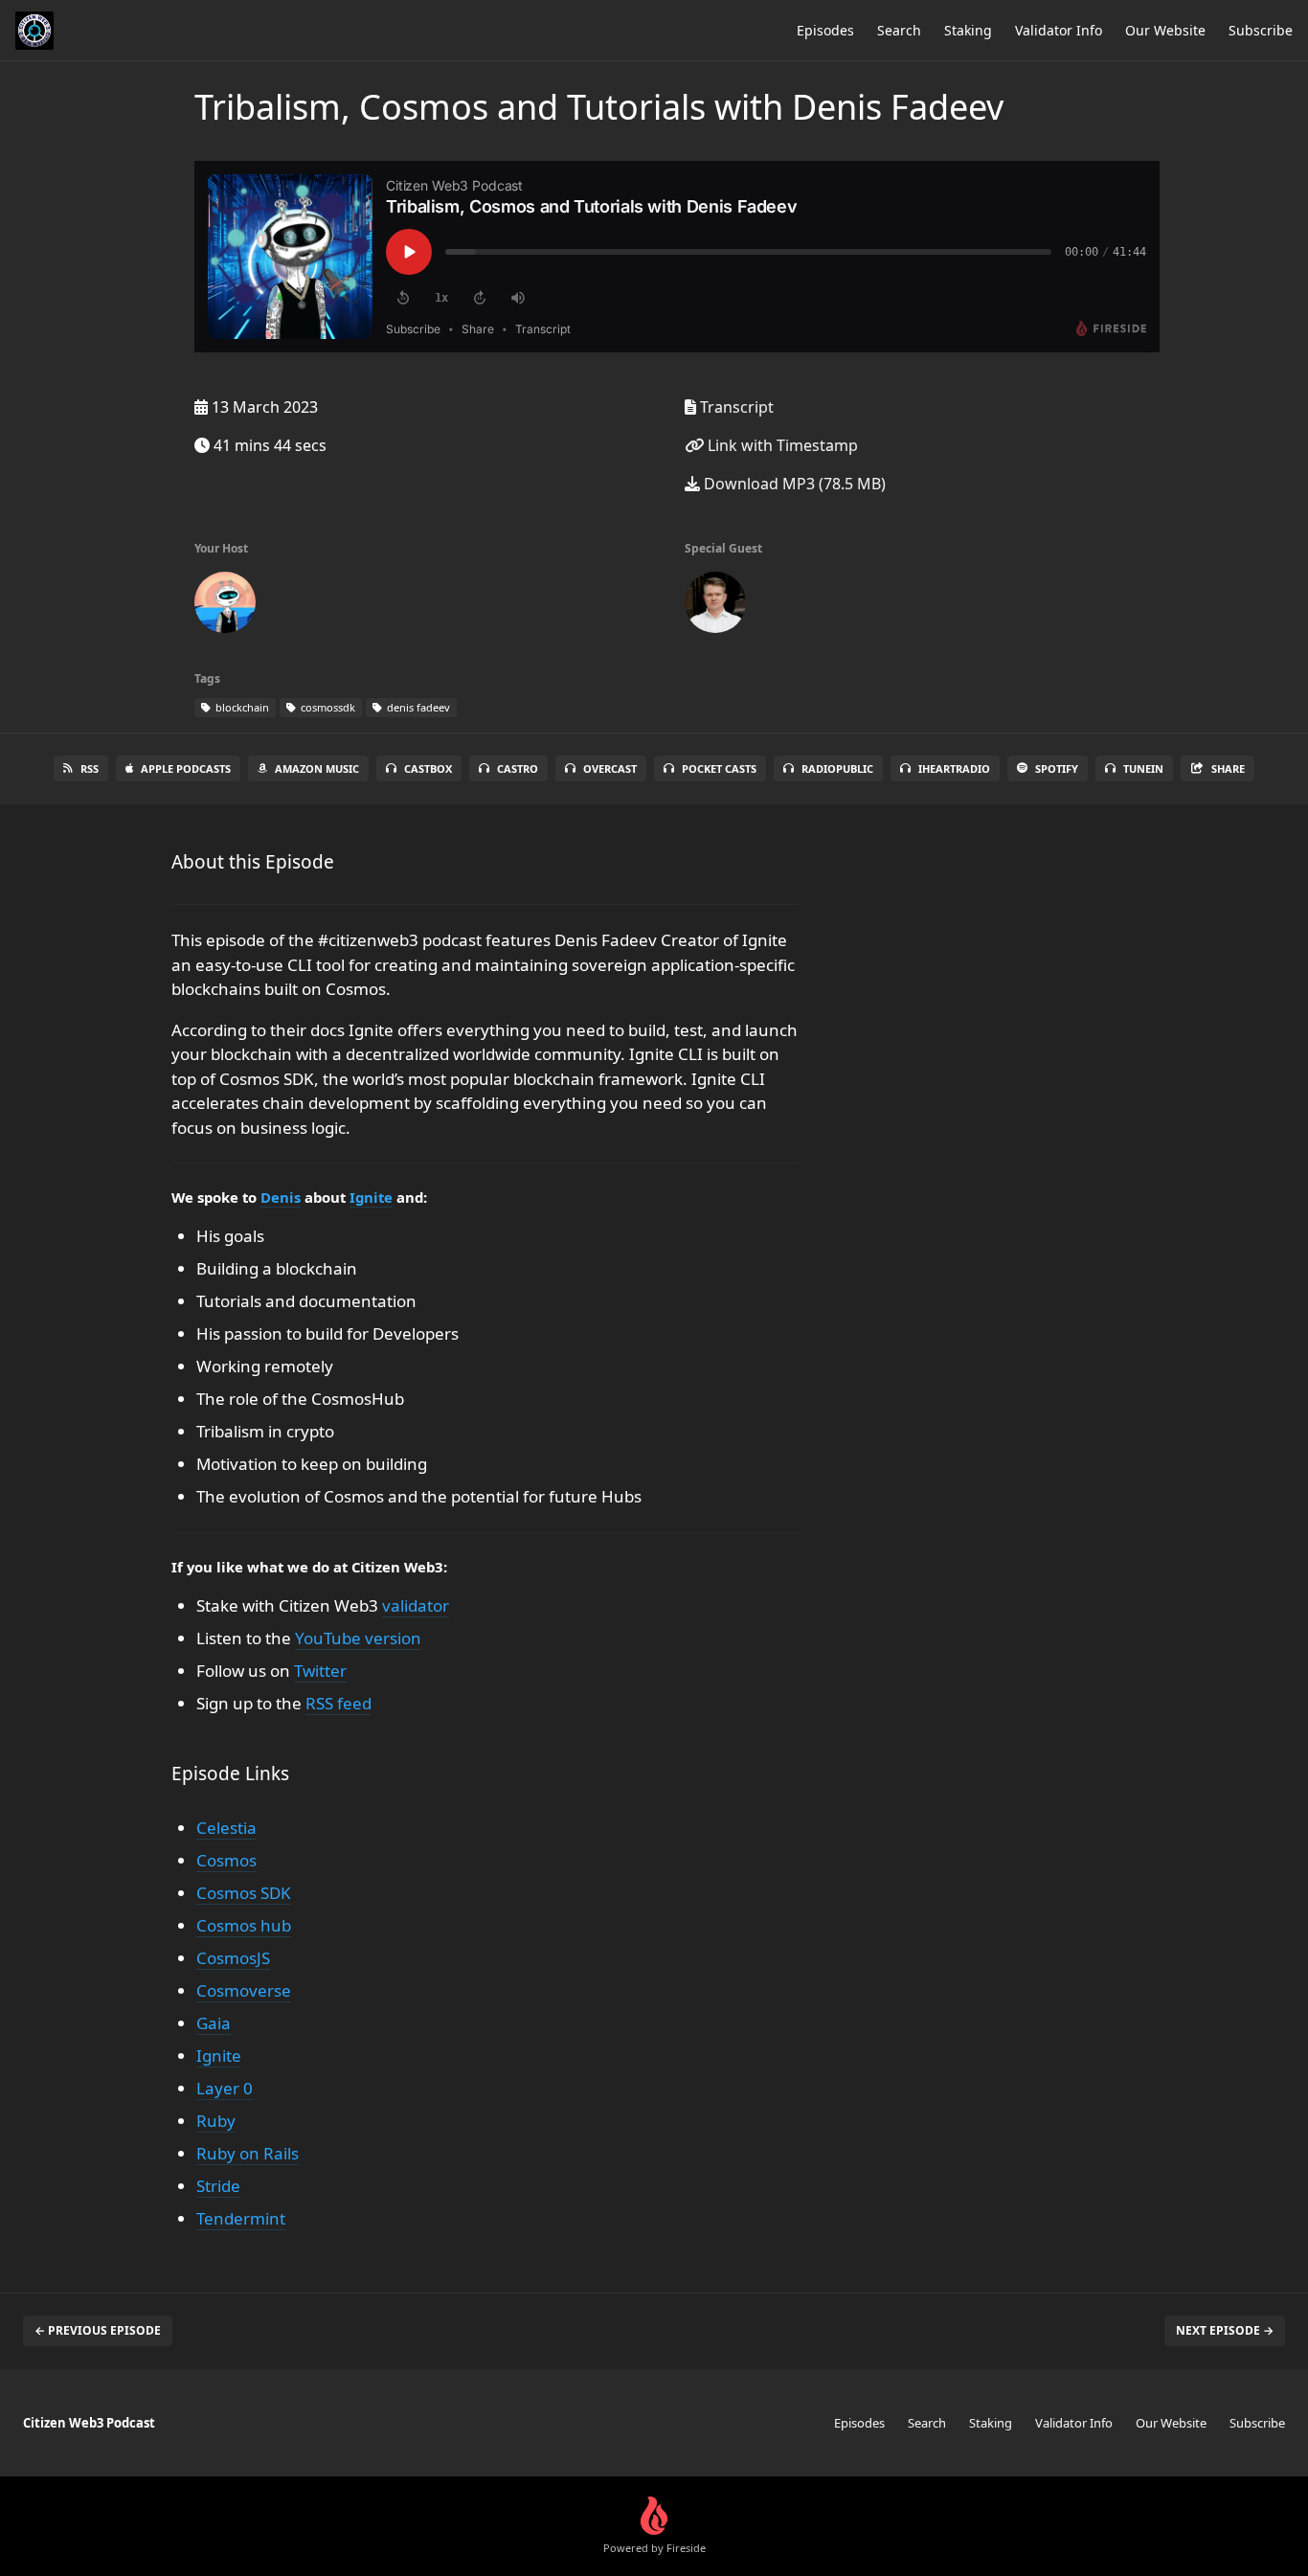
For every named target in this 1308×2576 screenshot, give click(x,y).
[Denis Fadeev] (715, 606)
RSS (90, 768)
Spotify (1057, 768)
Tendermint (241, 2218)
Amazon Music (317, 768)
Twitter (320, 1671)
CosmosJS (233, 1958)
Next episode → (1225, 2330)
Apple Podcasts (186, 768)
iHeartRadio (954, 768)
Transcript (735, 407)
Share (1228, 768)
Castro (518, 768)
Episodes (825, 30)
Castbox (428, 768)
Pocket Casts (719, 768)
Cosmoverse (244, 1990)
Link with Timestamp (781, 445)
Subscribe (1261, 30)
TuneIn (1143, 768)
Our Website (1165, 30)
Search (899, 30)
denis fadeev (417, 707)
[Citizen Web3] (225, 606)
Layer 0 (225, 2088)
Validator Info (1059, 30)
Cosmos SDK (244, 1893)
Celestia (226, 1828)
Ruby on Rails (248, 2153)
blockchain (241, 707)
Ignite (371, 1197)
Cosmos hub (244, 1925)
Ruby (216, 2121)
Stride (218, 2186)
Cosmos (226, 1860)
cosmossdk (327, 707)
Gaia (214, 2023)
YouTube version (358, 1638)
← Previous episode (98, 2330)
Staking (968, 30)
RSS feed (338, 1703)
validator (416, 1605)
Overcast (610, 768)
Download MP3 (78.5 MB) (793, 484)
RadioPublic (837, 768)
